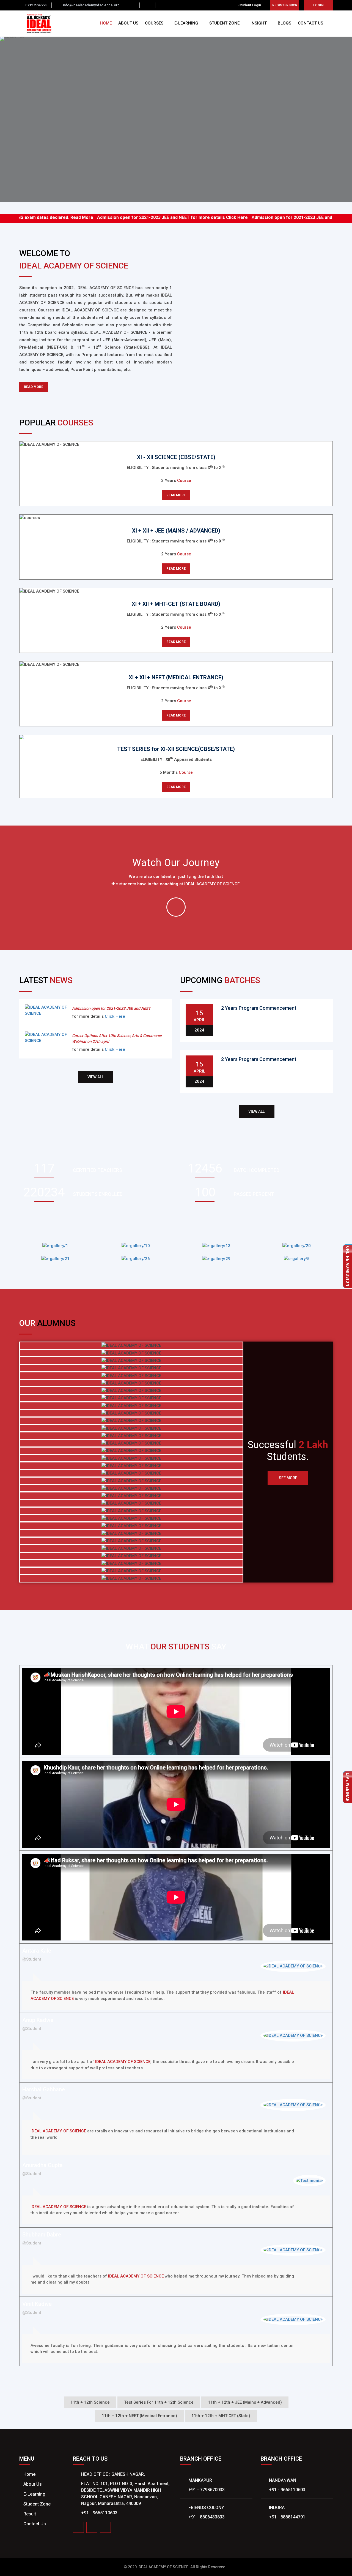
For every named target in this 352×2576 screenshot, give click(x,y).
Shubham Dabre (42, 2235)
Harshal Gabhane (44, 2089)
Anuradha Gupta (42, 2165)
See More (288, 1478)
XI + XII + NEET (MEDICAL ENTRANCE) (176, 677)
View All (96, 1077)
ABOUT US (128, 23)
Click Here (193, 217)
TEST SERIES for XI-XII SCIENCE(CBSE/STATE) (176, 749)
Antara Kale (37, 1951)
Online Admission (348, 1266)
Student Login (250, 5)
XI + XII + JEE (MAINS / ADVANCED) (176, 531)
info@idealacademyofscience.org (91, 5)
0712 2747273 (36, 5)
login (318, 5)
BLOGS (284, 23)
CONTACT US (310, 23)
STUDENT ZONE (225, 23)
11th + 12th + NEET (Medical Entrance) (139, 2416)
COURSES (155, 23)
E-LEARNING (187, 23)
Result (30, 2514)
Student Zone (37, 2504)
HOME (106, 23)
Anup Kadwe (38, 2020)
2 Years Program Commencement (259, 1008)
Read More (38, 217)
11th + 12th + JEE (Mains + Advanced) (245, 2402)
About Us (33, 2484)
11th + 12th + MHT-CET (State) (221, 2416)
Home (29, 2474)
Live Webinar (348, 1787)
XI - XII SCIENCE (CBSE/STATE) (176, 457)
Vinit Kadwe (37, 2304)
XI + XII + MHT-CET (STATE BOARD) (176, 604)
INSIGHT (259, 23)
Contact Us (35, 2524)
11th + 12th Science (90, 2402)
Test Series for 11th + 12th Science (159, 2402)
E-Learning (34, 2494)
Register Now (285, 5)
